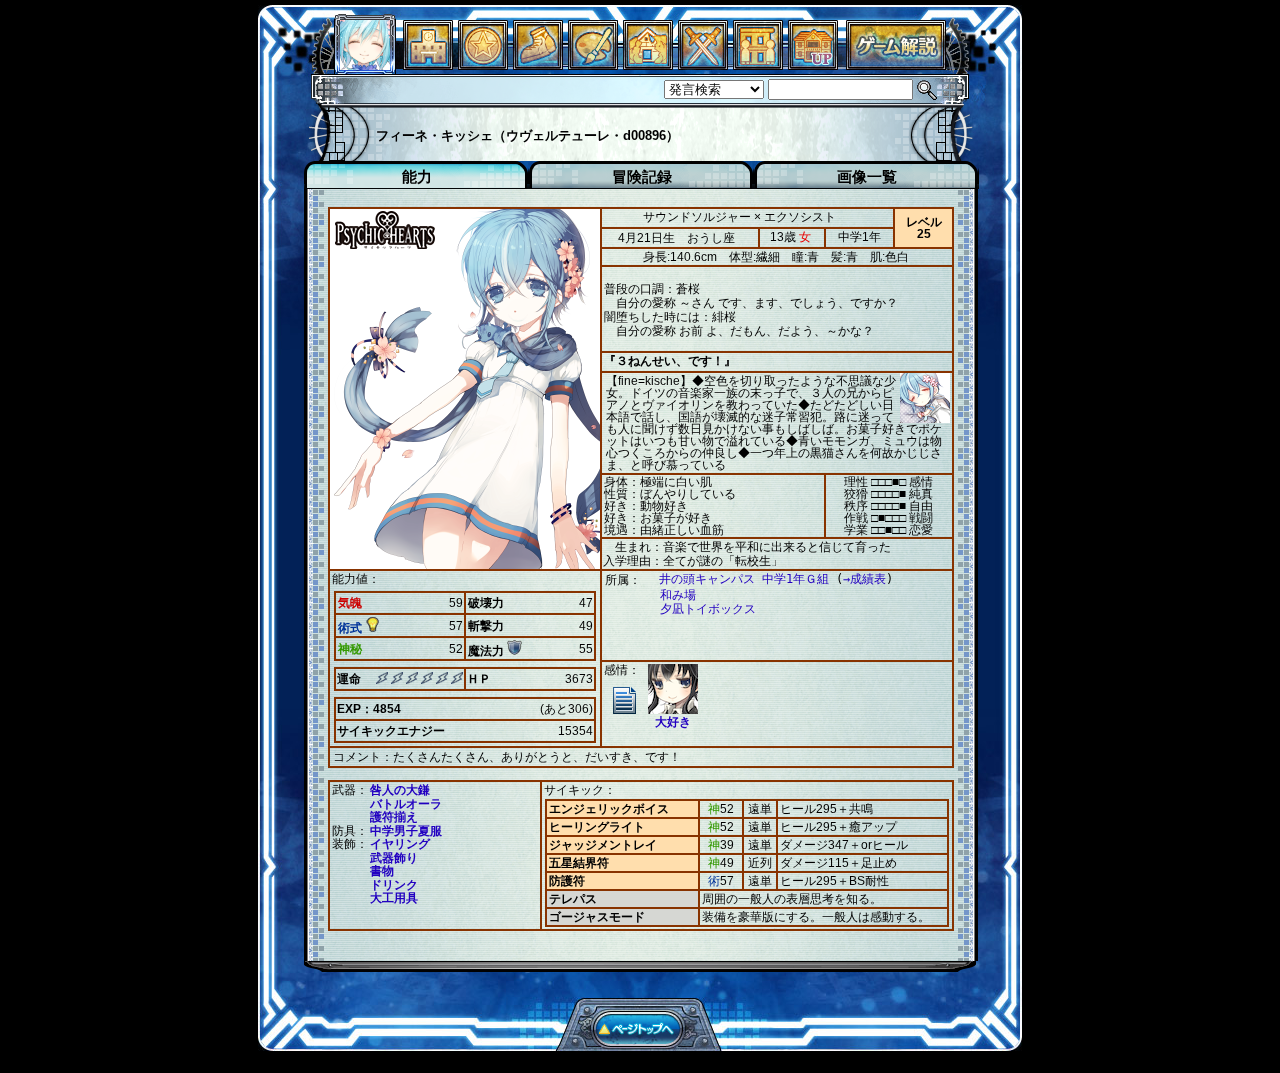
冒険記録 (642, 176)
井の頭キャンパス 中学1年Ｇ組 (744, 579)
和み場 (678, 595)
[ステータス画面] (365, 64)
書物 (382, 871)
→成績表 (864, 579)
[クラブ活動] (758, 64)
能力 (417, 176)
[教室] (538, 64)
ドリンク (394, 885)
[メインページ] (428, 64)
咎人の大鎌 (400, 790)
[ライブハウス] (703, 64)
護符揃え (394, 817)
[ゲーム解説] (896, 64)
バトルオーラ (406, 804)
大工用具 (394, 898)
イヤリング (400, 844)
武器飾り (394, 858)
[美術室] (593, 64)
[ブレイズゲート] (648, 64)
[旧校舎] (813, 64)
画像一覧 (867, 176)
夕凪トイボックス (708, 609)
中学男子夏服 (406, 831)
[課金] (483, 64)
